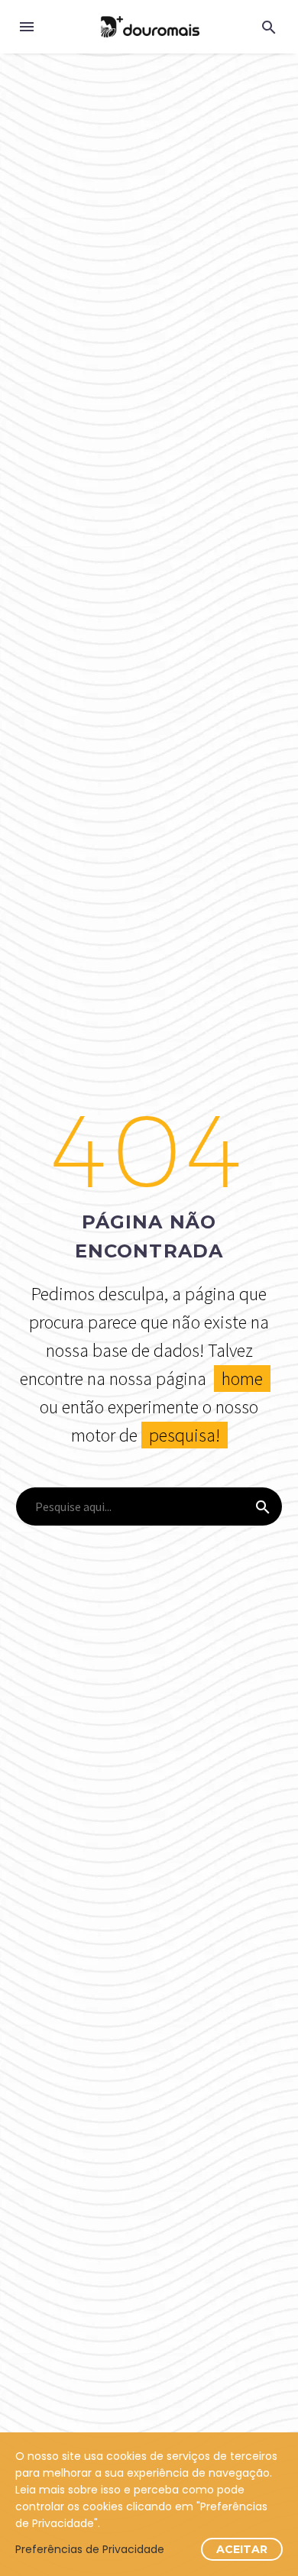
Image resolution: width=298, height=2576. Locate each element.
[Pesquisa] (263, 1506)
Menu (27, 27)
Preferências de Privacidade (90, 2549)
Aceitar (242, 2549)
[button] (269, 27)
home (242, 1379)
